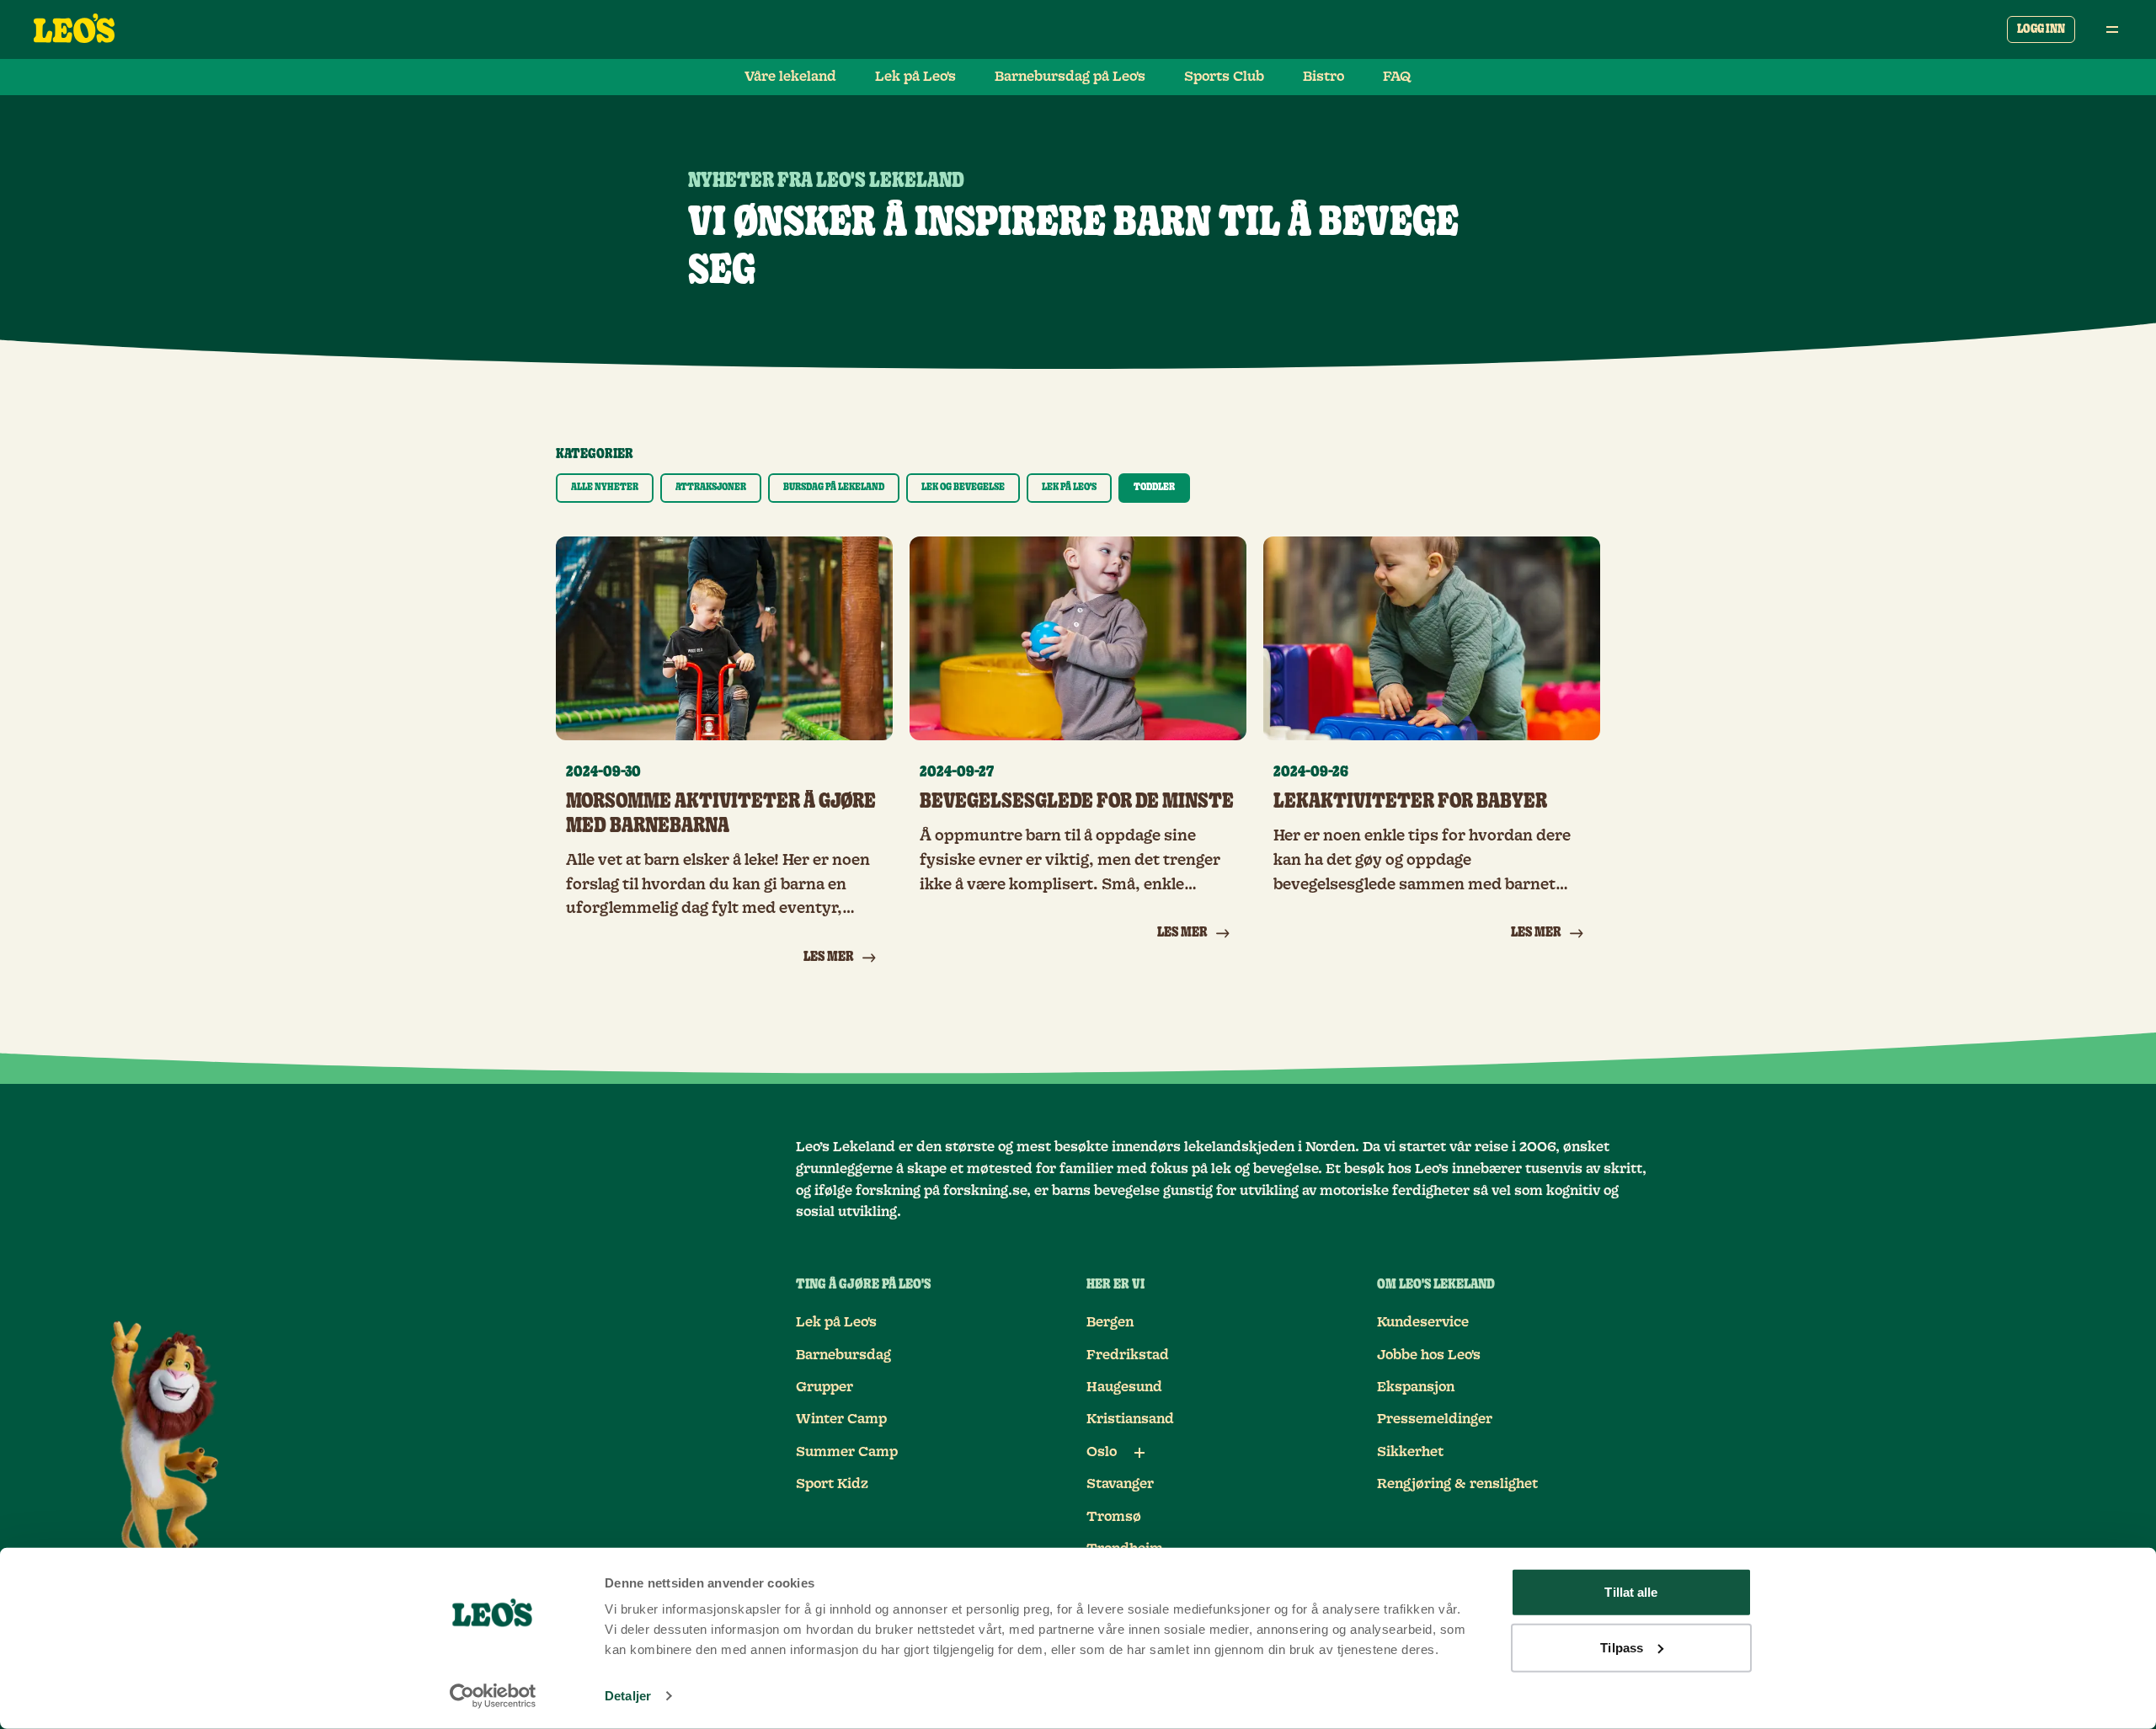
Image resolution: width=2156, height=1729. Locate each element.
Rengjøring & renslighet (1457, 1484)
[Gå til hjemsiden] (74, 29)
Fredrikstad (1128, 1355)
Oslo (1102, 1452)
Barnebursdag (843, 1355)
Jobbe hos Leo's (1429, 1355)
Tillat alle (1631, 1592)
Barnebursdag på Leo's (1070, 77)
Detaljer (628, 1696)
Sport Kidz (832, 1484)
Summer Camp (847, 1452)
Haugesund (1124, 1387)
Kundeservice (1423, 1322)
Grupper (825, 1387)
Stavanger (1120, 1484)
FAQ (1397, 77)
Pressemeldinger (1435, 1419)
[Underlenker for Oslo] (1139, 1453)
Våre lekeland (790, 77)
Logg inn (2041, 29)
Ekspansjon (1416, 1387)
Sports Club (1224, 77)
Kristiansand (1130, 1419)
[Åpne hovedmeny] (2112, 29)
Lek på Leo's (915, 77)
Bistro (1323, 77)
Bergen (1110, 1322)
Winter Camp (841, 1419)
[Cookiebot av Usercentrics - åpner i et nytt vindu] (493, 1696)
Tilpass (1622, 1647)
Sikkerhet (1410, 1452)
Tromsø (1114, 1517)
